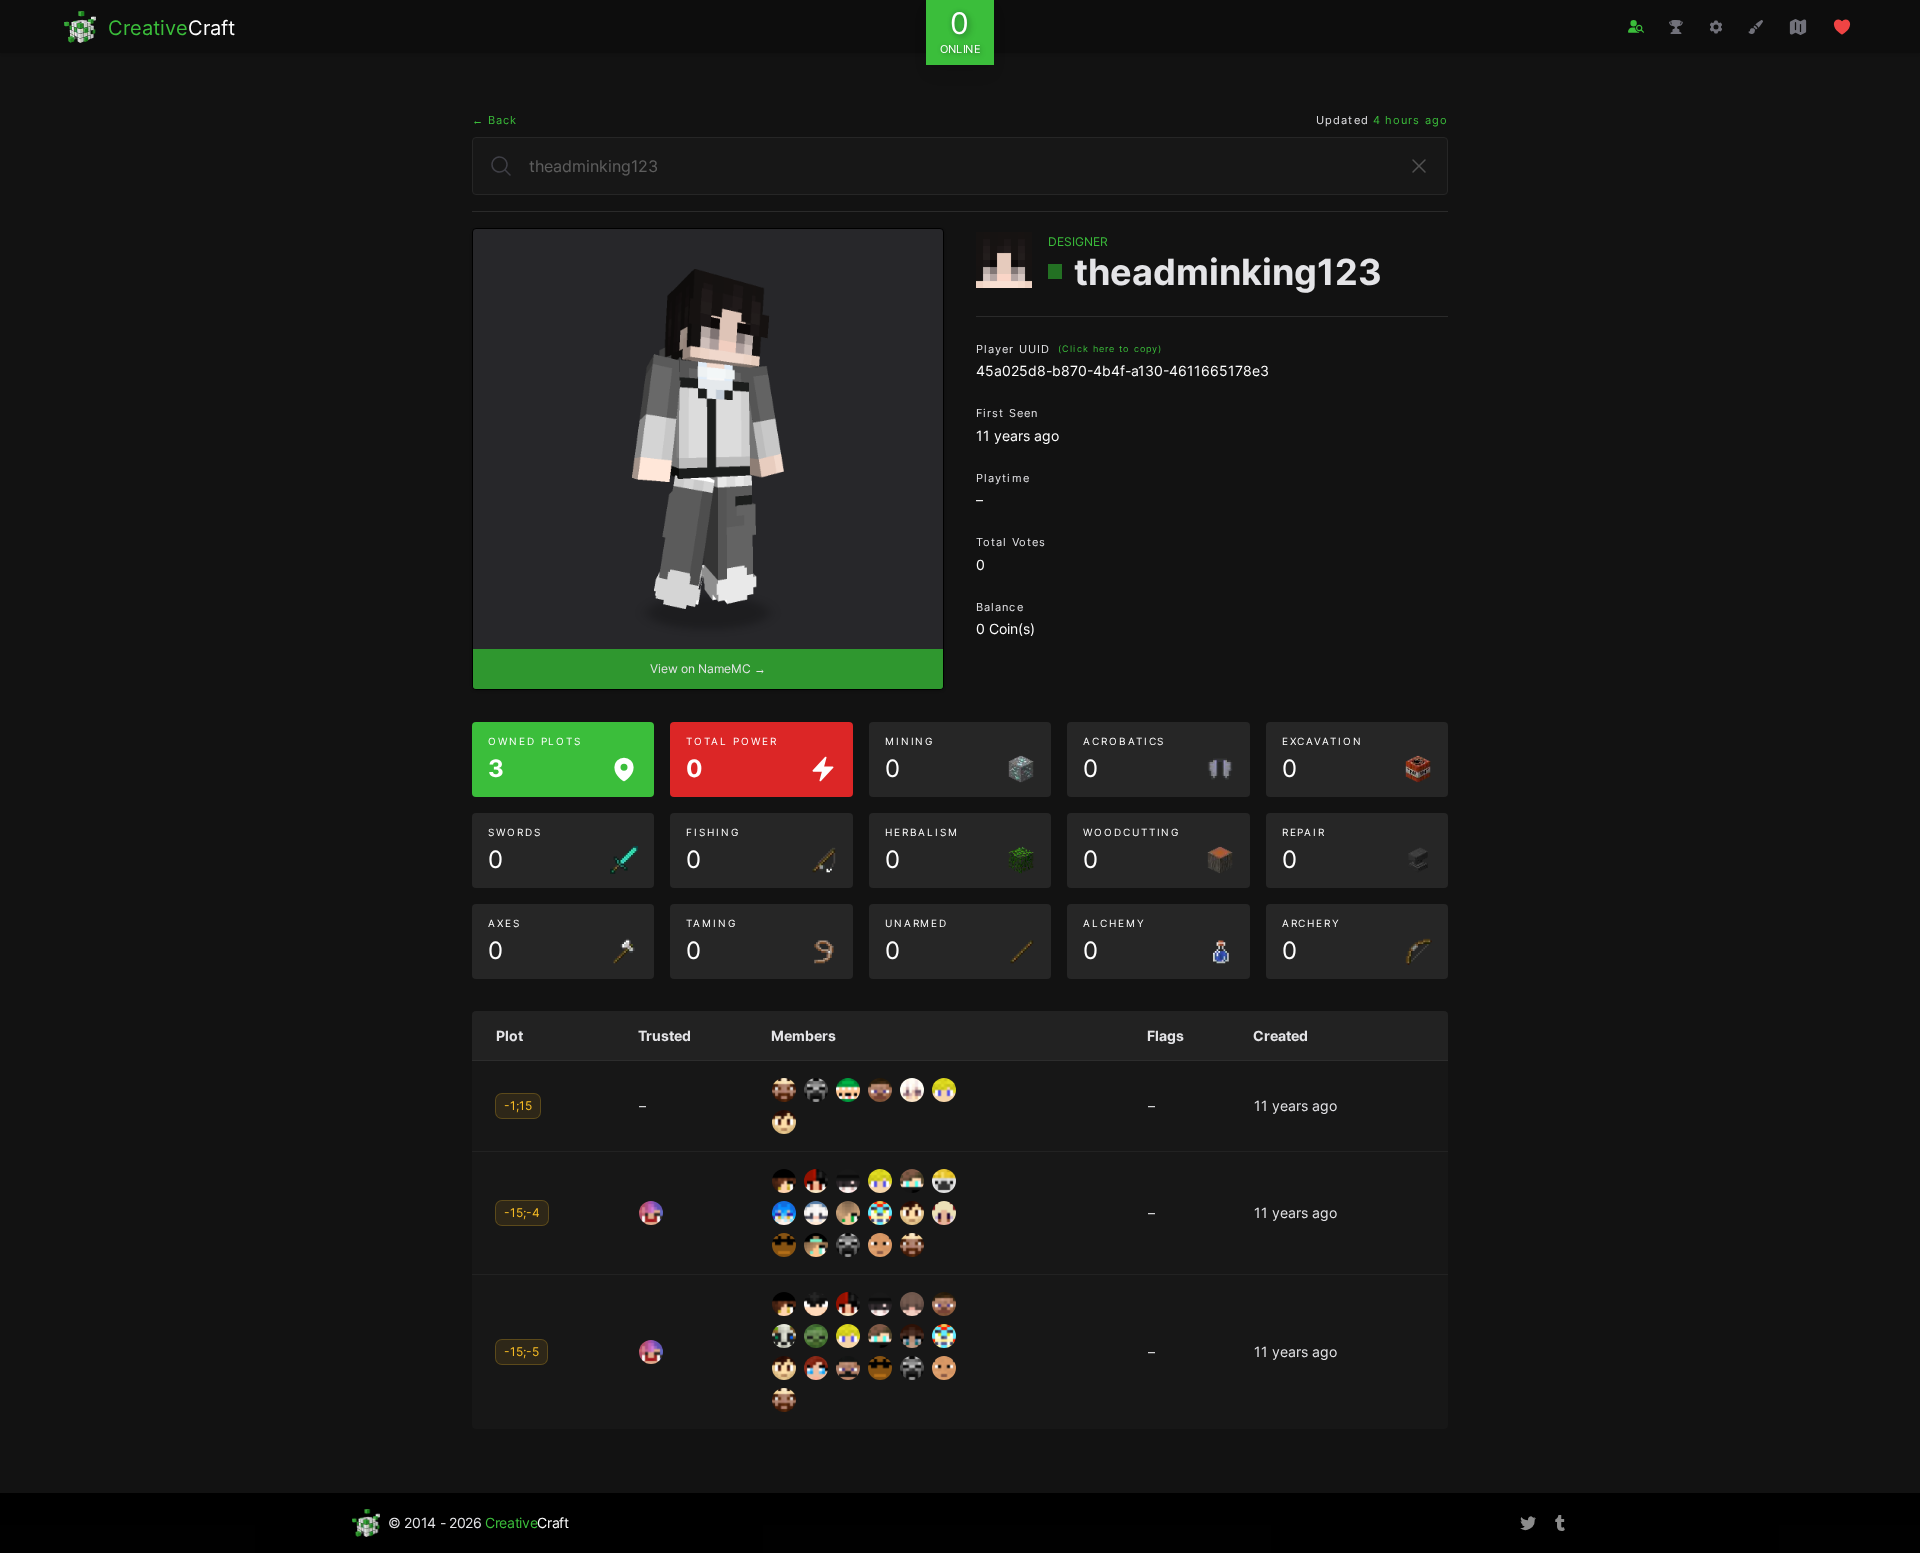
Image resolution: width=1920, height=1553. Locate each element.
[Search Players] (1636, 26)
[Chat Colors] (1756, 27)
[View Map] (1798, 27)
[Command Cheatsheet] (1716, 27)
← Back (495, 120)
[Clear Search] (1419, 166)
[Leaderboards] (1676, 27)
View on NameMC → (708, 668)
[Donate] (1842, 27)
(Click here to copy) (1110, 348)
